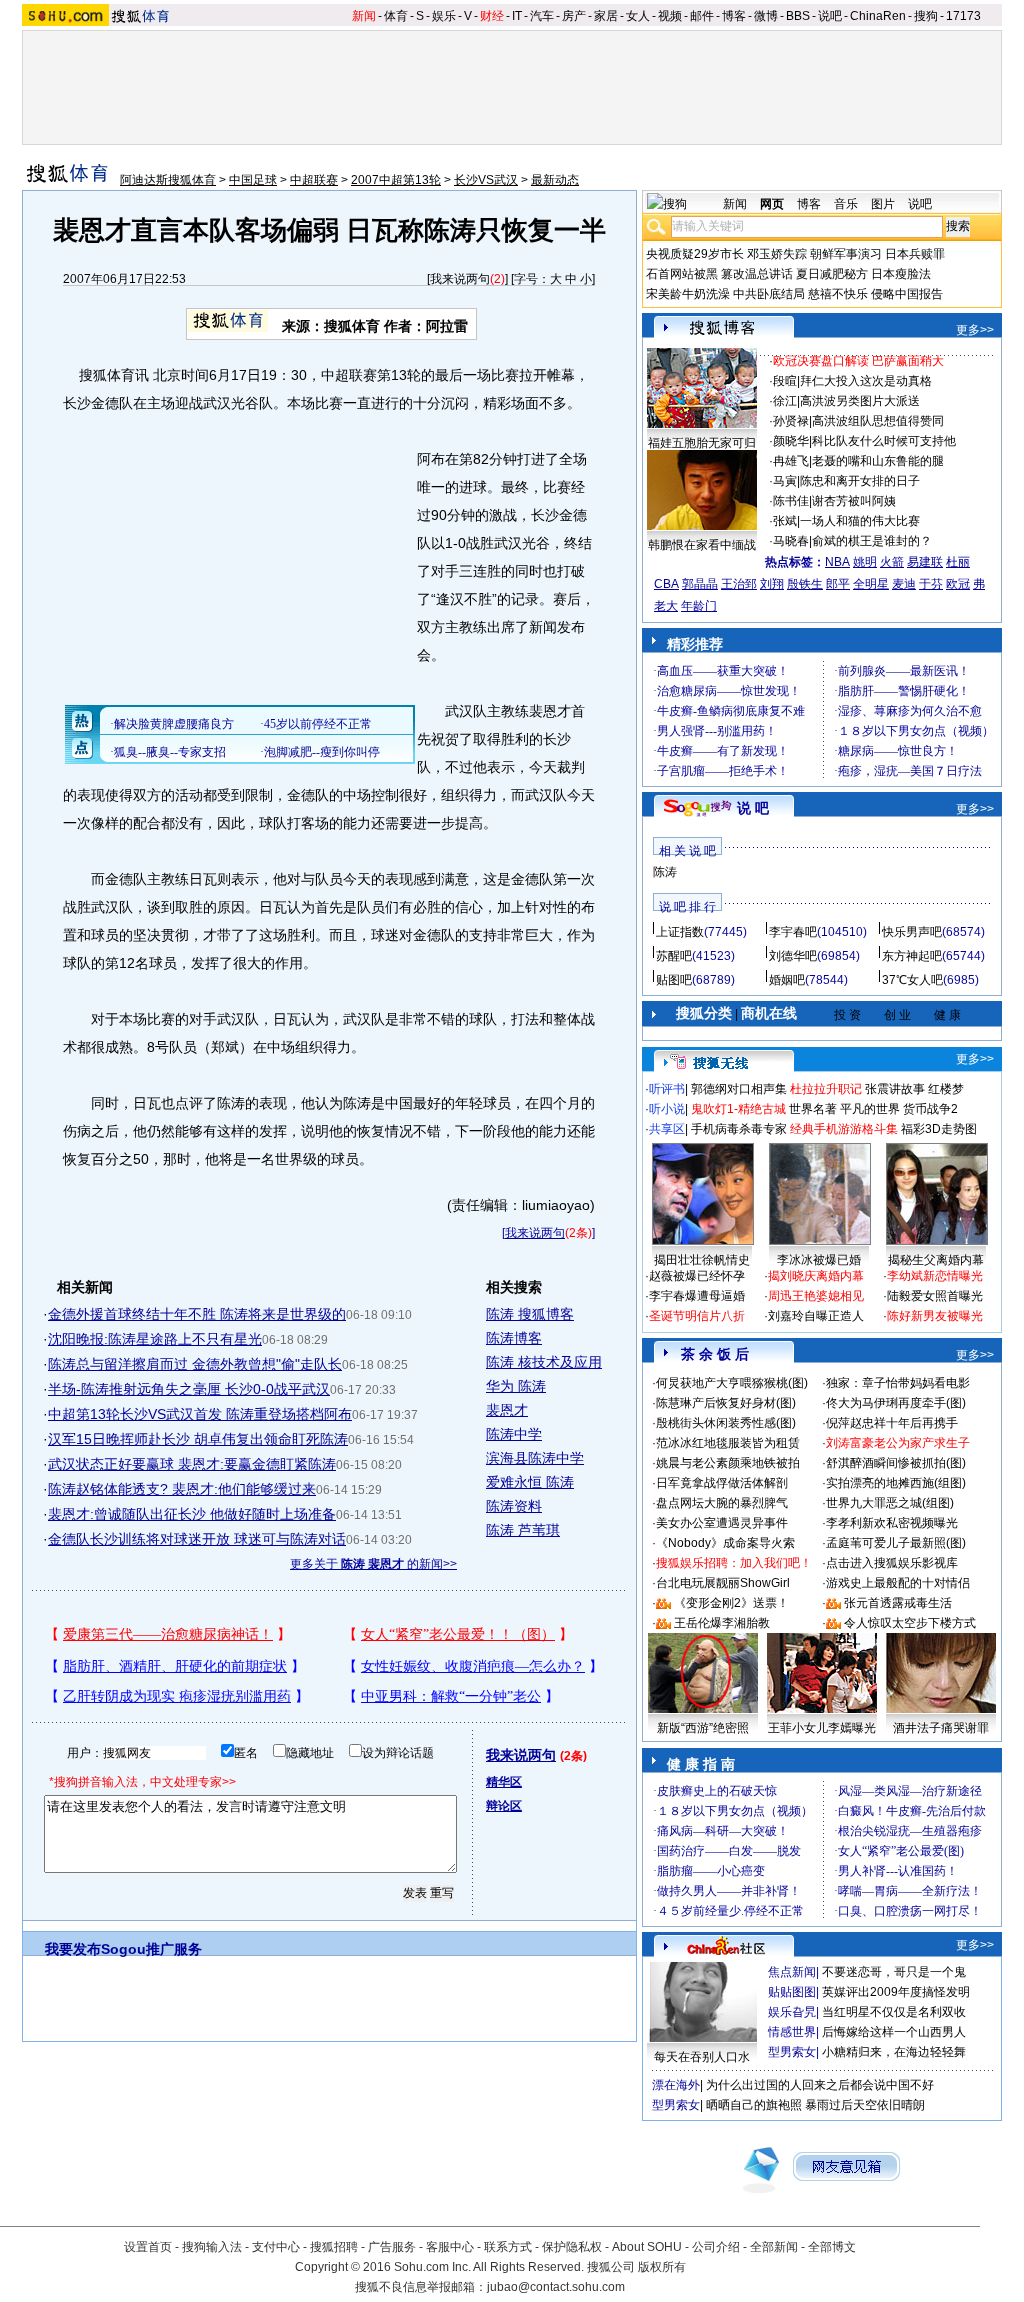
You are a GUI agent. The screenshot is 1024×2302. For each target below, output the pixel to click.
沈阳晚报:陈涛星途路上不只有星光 (155, 1339)
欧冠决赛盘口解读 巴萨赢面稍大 (858, 361)
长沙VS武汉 (486, 180)
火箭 (892, 562)
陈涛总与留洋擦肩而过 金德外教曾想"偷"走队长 (195, 1364)
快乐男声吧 (912, 932)
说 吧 (753, 808)
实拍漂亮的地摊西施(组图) (896, 1483)
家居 (606, 16)
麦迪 (904, 584)
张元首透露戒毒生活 (898, 1603)
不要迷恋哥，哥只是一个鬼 (894, 1972)
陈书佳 (791, 501)
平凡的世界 (870, 1109)
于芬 (931, 584)
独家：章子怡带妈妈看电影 (898, 1383)
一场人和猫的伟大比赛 (860, 521)
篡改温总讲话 (757, 274)
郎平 (838, 584)
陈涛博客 (514, 1338)
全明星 (871, 584)
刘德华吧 (793, 956)
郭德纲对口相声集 (739, 1089)
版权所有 (662, 2267)
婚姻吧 (787, 980)
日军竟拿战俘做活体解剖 (722, 1483)
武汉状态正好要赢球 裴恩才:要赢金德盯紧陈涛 (192, 1464)
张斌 (785, 521)
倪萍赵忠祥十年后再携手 (892, 1423)
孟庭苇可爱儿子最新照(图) (896, 1543)
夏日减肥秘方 (832, 274)
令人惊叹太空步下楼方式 (910, 1623)
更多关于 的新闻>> (373, 1564)
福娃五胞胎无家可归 (702, 443)
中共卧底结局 (769, 294)
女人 (638, 16)
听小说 (667, 1109)
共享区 (667, 1129)
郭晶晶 (700, 584)
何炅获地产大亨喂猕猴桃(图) (732, 1383)
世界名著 (813, 1109)
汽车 (542, 16)
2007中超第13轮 (396, 180)
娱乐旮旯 (792, 2012)
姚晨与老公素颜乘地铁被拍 (728, 1463)
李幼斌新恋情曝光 (935, 1276)
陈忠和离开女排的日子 (860, 481)
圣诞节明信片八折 (697, 1316)
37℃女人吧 (912, 980)
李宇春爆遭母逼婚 (697, 1296)
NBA (837, 562)
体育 (396, 16)
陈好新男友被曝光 (935, 1316)
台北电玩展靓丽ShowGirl (723, 1583)
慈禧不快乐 (838, 294)
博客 (734, 16)
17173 (963, 16)
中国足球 (253, 180)
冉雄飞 (791, 461)
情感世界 (792, 2032)
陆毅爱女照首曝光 (935, 1296)
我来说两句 (460, 279)
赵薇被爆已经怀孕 (697, 1276)
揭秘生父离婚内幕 (936, 1260)
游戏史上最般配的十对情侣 (898, 1583)
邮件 (702, 16)
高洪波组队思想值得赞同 (878, 421)
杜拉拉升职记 (826, 1089)
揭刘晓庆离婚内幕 (816, 1276)
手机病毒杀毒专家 (739, 1129)
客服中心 (450, 2247)
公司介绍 (716, 2247)
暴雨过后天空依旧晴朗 (865, 2105)
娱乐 (444, 16)
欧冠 (958, 584)
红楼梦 (946, 1089)
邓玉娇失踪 (777, 254)
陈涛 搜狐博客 (530, 1314)
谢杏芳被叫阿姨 (854, 501)
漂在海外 (676, 2085)
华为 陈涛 (516, 1386)
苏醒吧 (674, 956)
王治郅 (739, 584)
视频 (670, 16)
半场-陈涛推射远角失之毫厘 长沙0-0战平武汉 (189, 1389)
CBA (666, 584)
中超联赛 (314, 180)
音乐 (846, 204)
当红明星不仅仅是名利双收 (894, 2012)
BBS (798, 16)
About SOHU (647, 2247)
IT (517, 16)
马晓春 (791, 541)
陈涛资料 (514, 1506)
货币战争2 (930, 1109)
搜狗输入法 (212, 2247)
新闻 (364, 16)
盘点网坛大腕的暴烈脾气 (722, 1503)
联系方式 (508, 2247)
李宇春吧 (793, 932)
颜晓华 (791, 441)
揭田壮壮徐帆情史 (702, 1260)
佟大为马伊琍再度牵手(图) (896, 1403)
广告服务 (392, 2247)
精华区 (504, 1782)
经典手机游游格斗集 (844, 1129)
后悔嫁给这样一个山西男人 (894, 2032)
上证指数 (680, 932)
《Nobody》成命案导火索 (725, 1543)
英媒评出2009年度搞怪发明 (896, 1992)
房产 (574, 16)
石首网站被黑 (682, 274)
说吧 (830, 16)
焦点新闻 (792, 1972)
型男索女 (792, 2052)
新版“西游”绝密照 (703, 1728)
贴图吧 (674, 980)
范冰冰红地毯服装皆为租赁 (728, 1443)
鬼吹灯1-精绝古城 (738, 1109)
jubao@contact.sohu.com (556, 2287)
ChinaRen (878, 16)
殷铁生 (805, 584)
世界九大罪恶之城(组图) (890, 1503)
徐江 (785, 401)
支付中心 (276, 2247)
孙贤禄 (791, 421)
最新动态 (555, 180)
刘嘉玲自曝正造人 (816, 1316)
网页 (772, 204)
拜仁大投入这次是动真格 (866, 381)
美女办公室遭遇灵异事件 (722, 1523)
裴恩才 (507, 1410)
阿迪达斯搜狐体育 (168, 180)
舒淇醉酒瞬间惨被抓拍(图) (896, 1463)
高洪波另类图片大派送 (860, 401)
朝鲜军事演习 (846, 254)
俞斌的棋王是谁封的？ (872, 541)
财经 (492, 16)
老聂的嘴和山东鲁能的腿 (878, 461)
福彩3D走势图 (939, 1129)
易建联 (925, 562)
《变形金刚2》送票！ (731, 1603)
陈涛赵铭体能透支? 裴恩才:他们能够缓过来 (182, 1489)
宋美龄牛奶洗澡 (688, 294)
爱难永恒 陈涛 (530, 1482)
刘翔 (772, 584)
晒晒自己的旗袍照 (754, 2105)
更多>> (975, 330)
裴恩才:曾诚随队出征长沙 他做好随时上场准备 (192, 1514)
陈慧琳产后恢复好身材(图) (726, 1403)
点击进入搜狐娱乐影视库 (892, 1563)
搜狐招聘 (334, 2247)
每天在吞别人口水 (702, 2057)
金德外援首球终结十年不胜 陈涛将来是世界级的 (197, 1314)
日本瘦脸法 (901, 274)
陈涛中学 (514, 1434)
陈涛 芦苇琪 (523, 1530)
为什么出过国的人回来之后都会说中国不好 (820, 2085)
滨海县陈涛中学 (535, 1458)
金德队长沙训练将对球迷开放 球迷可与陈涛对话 (197, 1539)
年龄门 (699, 606)
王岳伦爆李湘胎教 (722, 1623)
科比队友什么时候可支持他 (884, 441)
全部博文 (832, 2247)
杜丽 (958, 562)
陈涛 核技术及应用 (544, 1362)
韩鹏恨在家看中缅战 (702, 545)
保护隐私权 (572, 2247)
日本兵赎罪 (915, 254)
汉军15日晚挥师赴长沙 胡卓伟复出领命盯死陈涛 (198, 1439)
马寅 (785, 481)
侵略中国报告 (907, 294)
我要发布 (73, 1949)
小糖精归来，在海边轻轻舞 (894, 2052)
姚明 (865, 562)
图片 (883, 204)
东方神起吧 (912, 956)
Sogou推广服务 (151, 1949)
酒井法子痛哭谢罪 (941, 1728)
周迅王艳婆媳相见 (816, 1296)
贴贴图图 (792, 1992)
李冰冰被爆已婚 (819, 1260)
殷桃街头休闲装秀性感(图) (726, 1423)
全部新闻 (774, 2247)
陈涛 (665, 872)
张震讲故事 (895, 1089)
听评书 (667, 1089)
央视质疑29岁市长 (695, 254)
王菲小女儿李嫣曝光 (822, 1728)
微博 (766, 16)
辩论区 (504, 1806)
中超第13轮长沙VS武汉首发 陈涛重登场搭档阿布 (200, 1414)
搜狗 (926, 16)
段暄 (785, 381)
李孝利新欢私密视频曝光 (892, 1523)
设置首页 (148, 2247)
